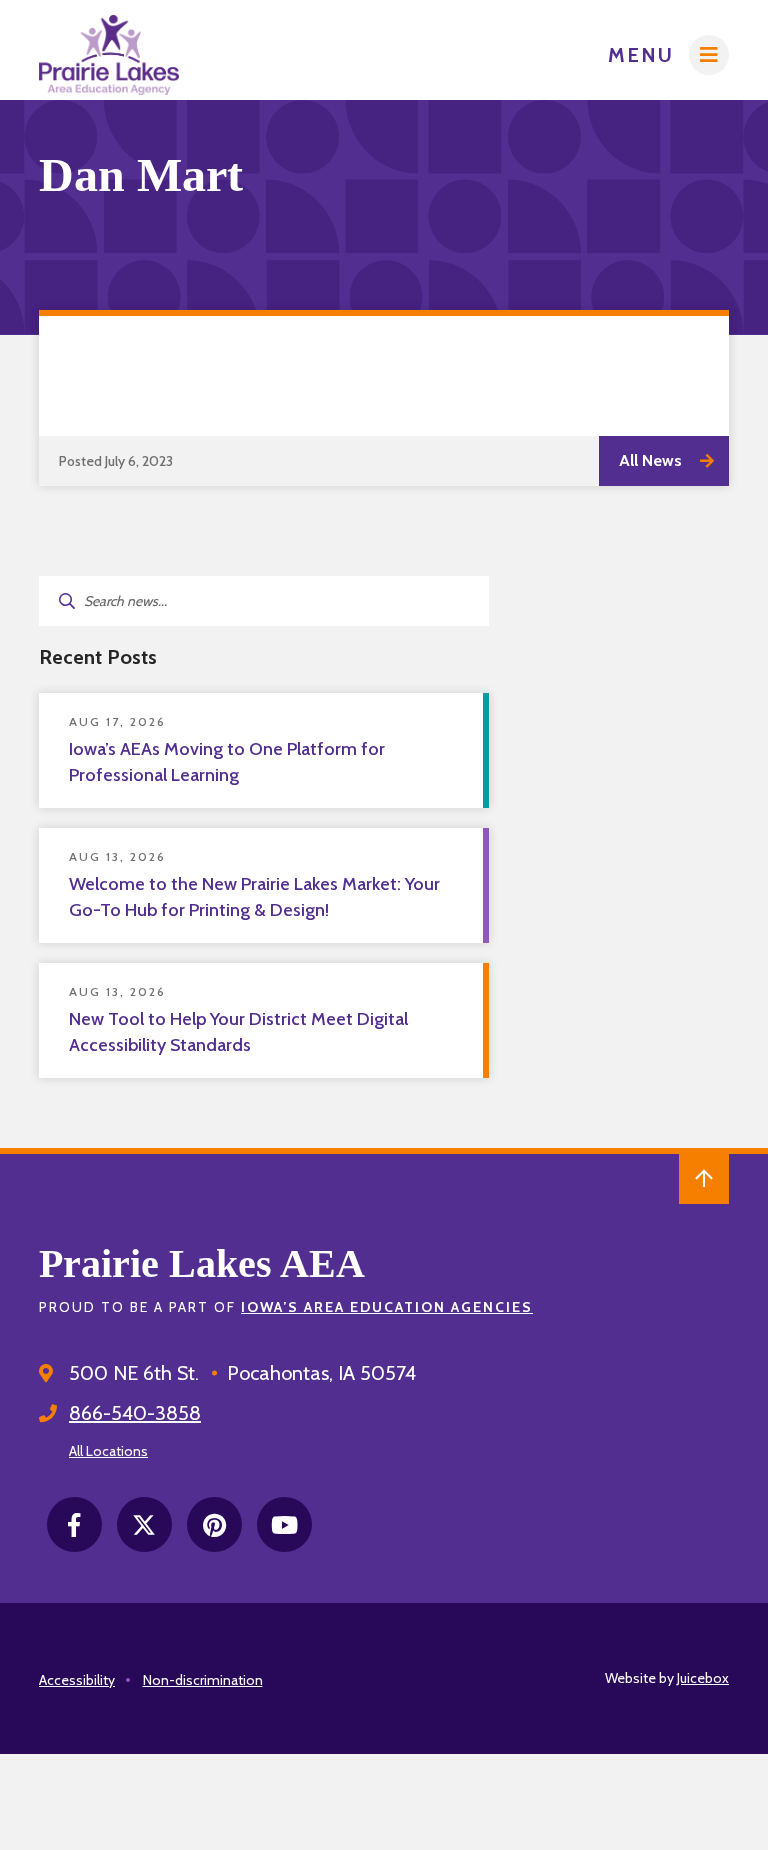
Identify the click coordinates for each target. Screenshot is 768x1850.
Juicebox (703, 1678)
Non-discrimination (203, 1680)
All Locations (108, 1451)
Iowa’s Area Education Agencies (387, 1307)
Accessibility (77, 1680)
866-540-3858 (135, 1413)
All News (650, 460)
